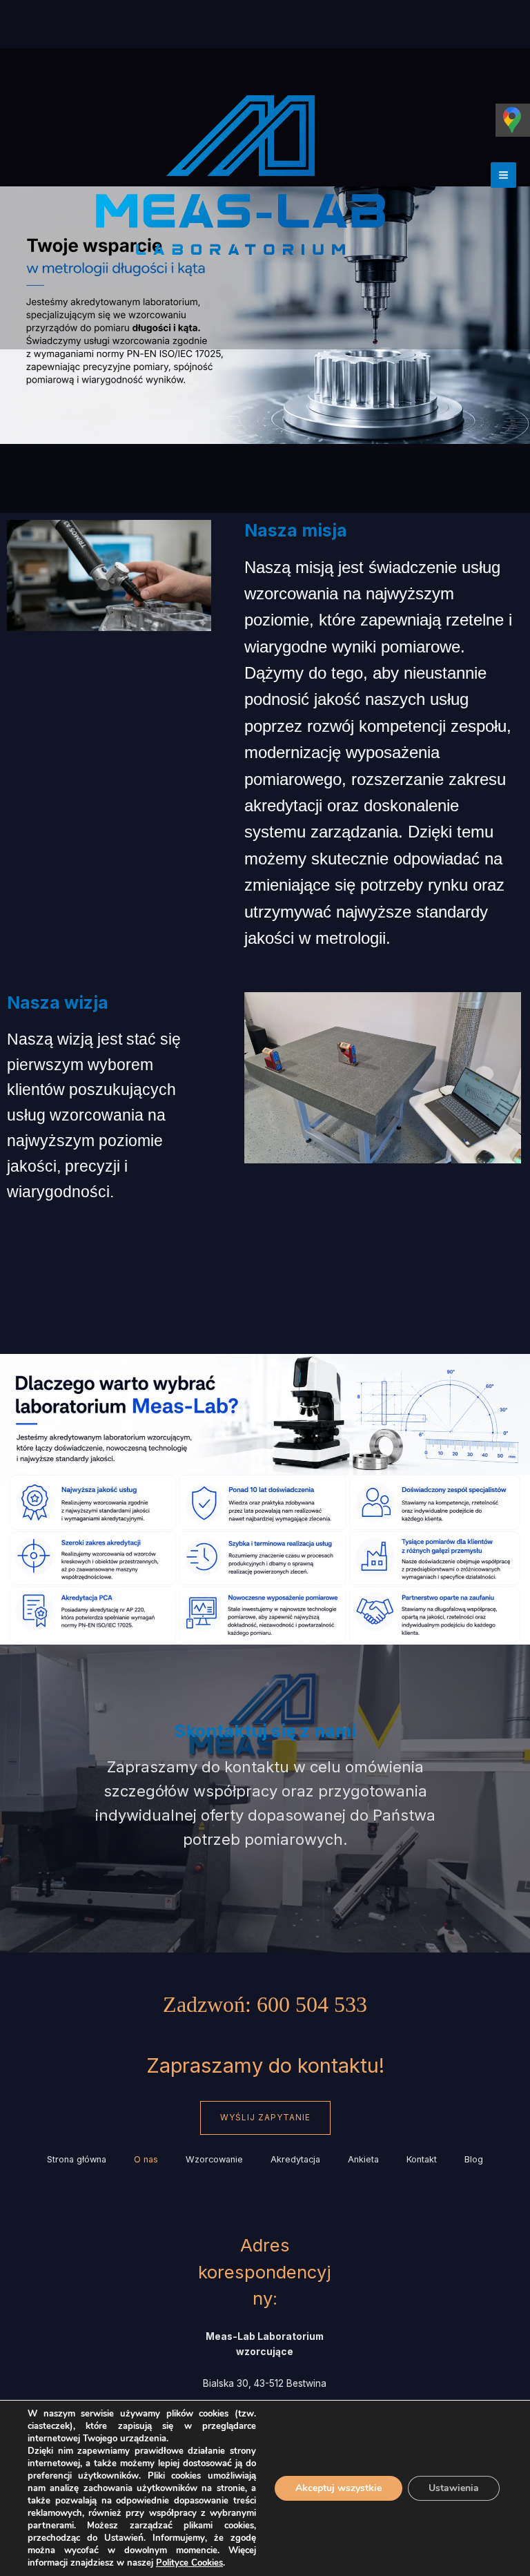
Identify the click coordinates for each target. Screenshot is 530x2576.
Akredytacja (295, 2159)
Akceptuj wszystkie (338, 2488)
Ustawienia (454, 2488)
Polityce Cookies (189, 2563)
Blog (474, 2159)
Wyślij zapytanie (265, 2118)
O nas (146, 2159)
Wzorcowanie (214, 2159)
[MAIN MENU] (503, 175)
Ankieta (363, 2159)
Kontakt (422, 2159)
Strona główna (77, 2159)
